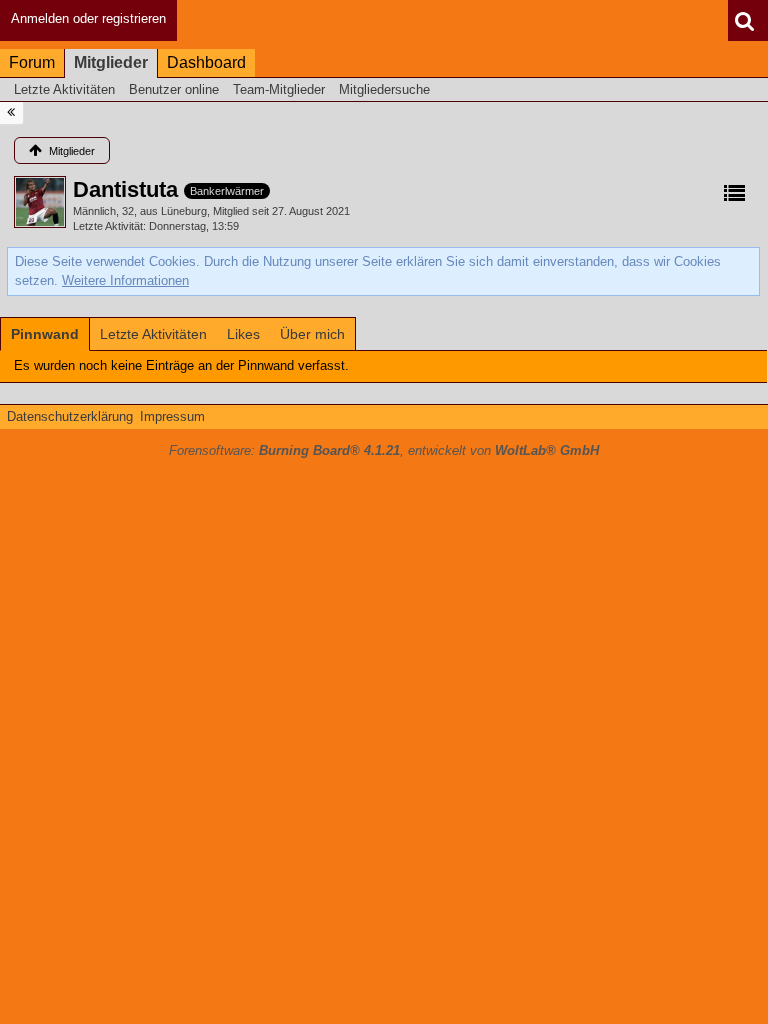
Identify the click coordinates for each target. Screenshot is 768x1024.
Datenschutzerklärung (70, 416)
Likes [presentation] (243, 334)
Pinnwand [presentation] (45, 334)
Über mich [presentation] (312, 334)
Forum (32, 62)
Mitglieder (111, 62)
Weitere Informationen (125, 280)
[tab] (45, 334)
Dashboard (206, 62)
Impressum (172, 416)
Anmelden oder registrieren (88, 18)
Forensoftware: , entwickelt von (384, 450)
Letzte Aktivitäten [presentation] (153, 334)
